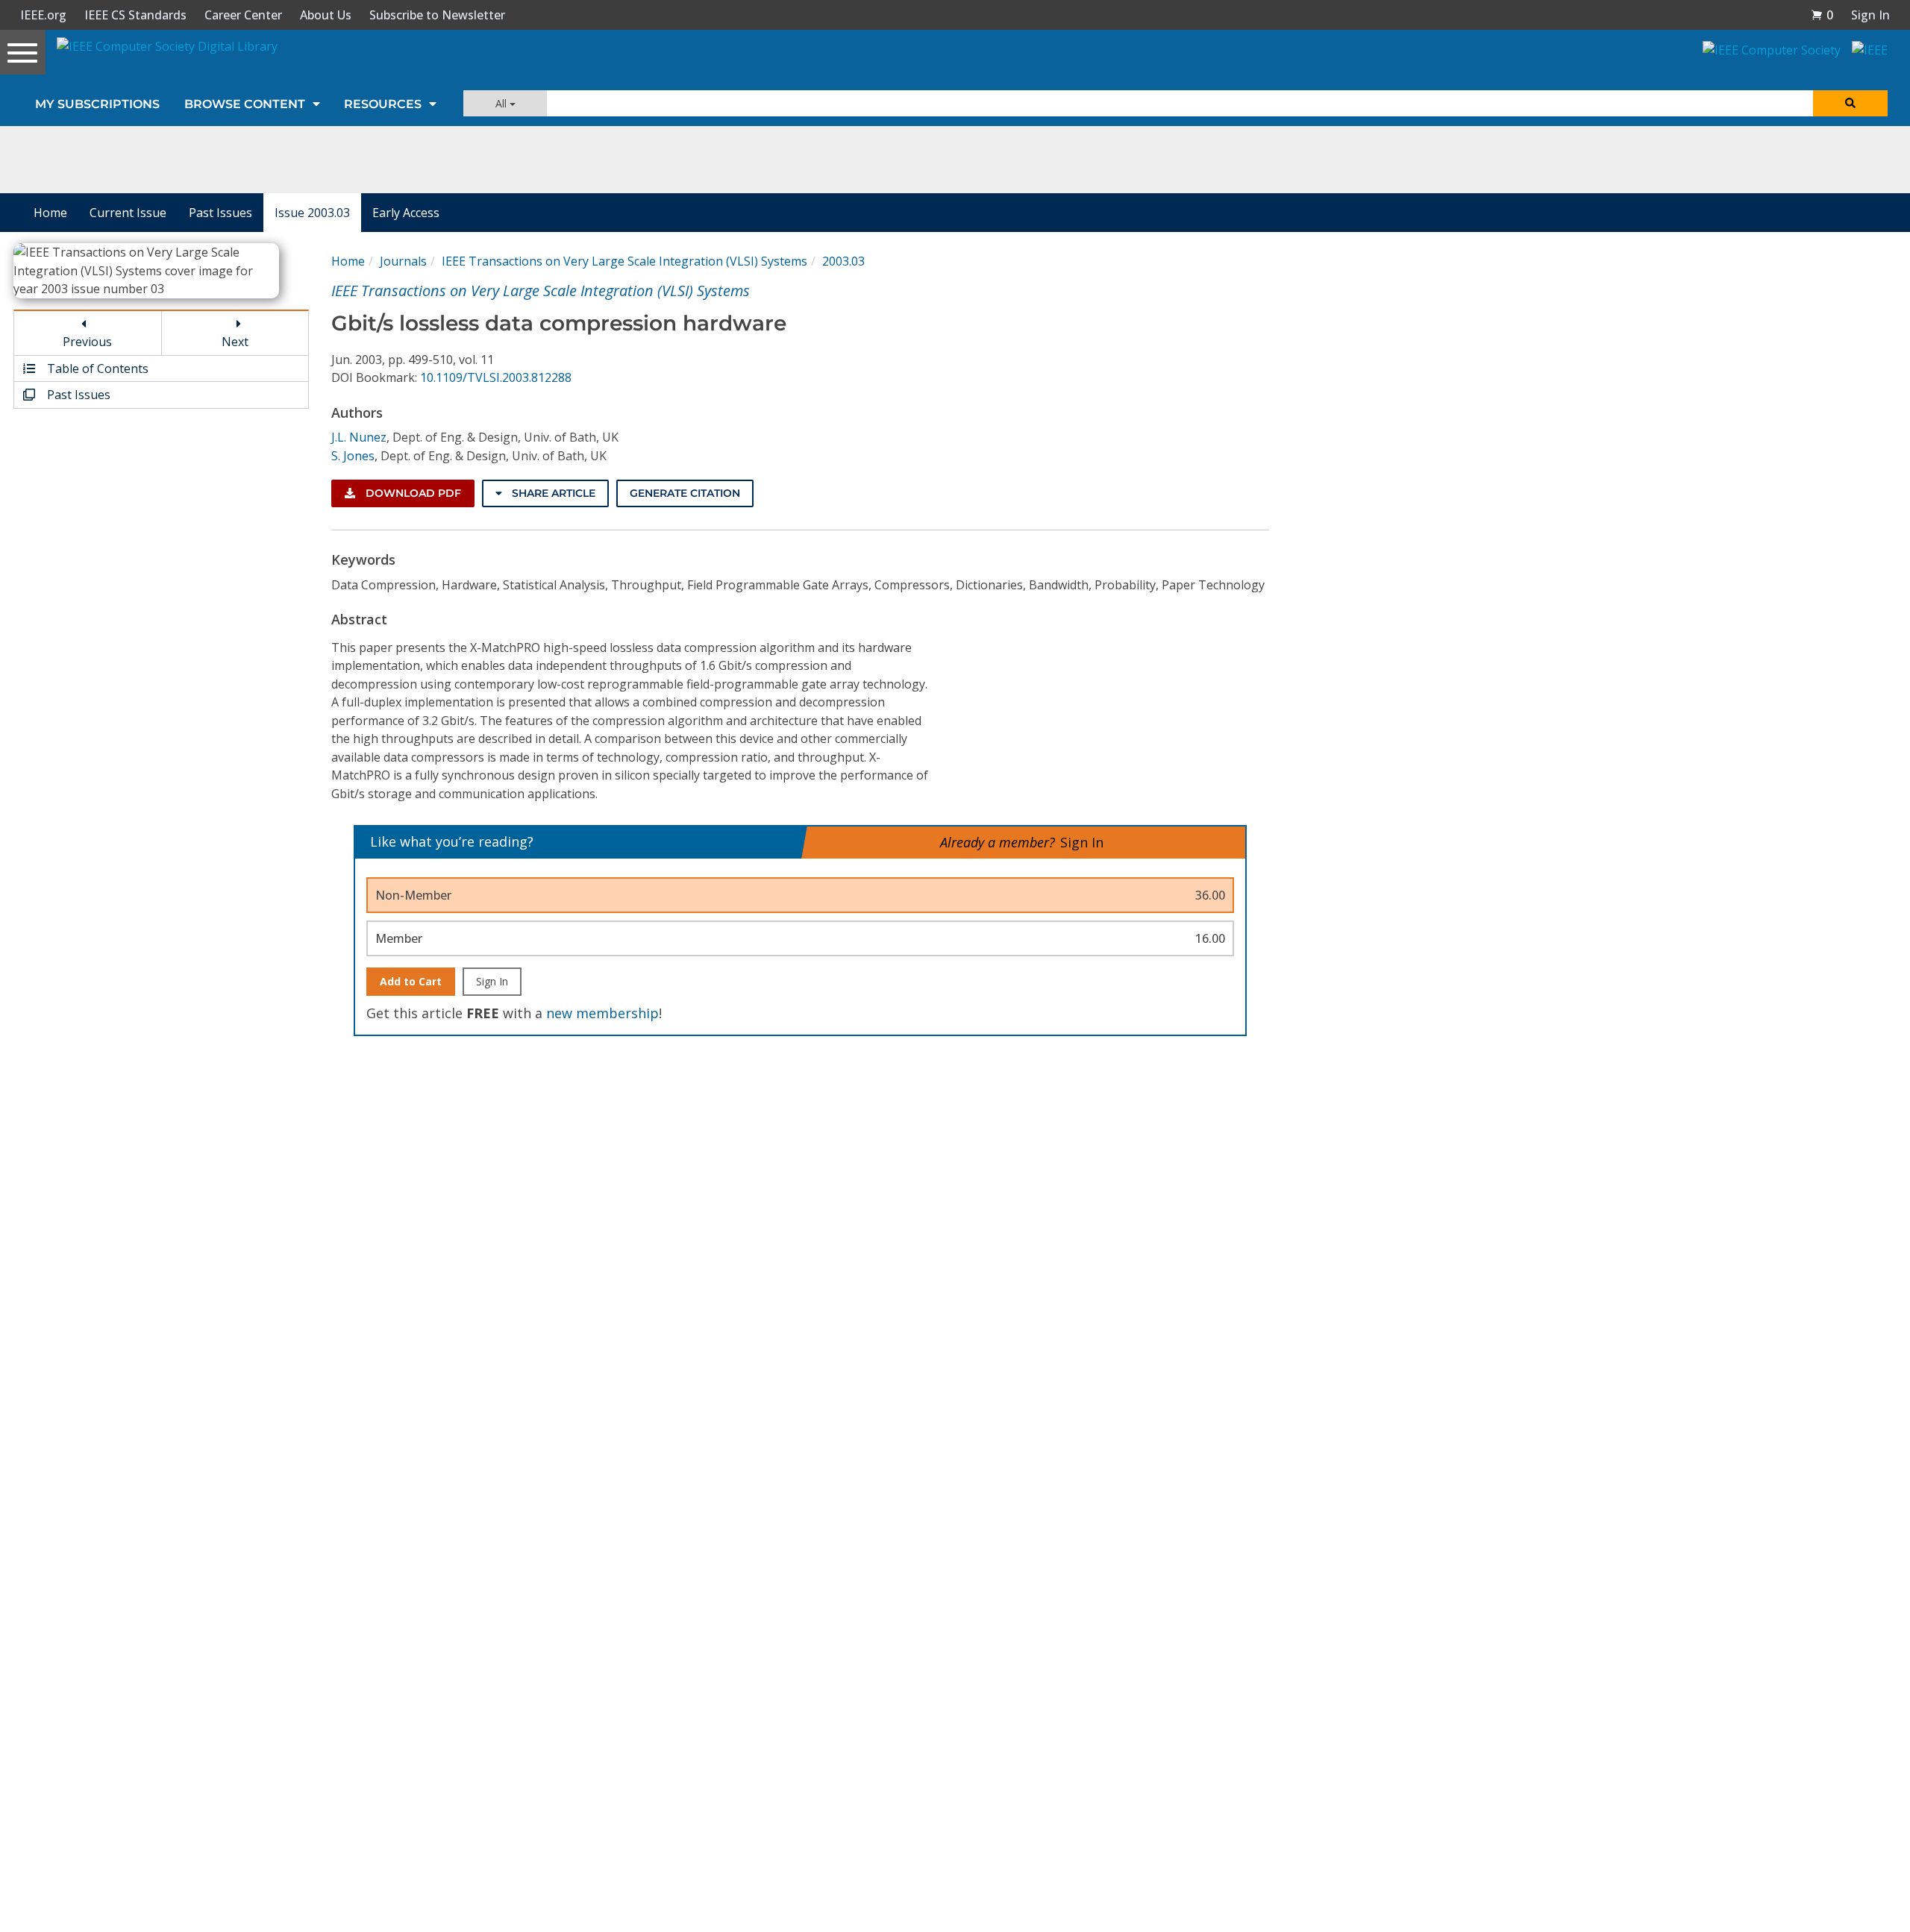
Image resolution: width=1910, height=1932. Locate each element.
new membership (602, 1013)
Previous (87, 342)
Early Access (406, 213)
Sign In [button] (1870, 15)
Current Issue (128, 213)
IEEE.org (43, 15)
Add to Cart (411, 981)
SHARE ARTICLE (552, 493)
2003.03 (843, 261)
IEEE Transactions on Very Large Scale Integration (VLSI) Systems (624, 261)
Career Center (243, 15)
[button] (1822, 15)
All (502, 103)
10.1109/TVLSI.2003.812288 (496, 377)
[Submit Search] (1850, 103)
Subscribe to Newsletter (437, 15)
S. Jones (353, 456)
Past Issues (220, 213)
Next (235, 342)
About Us (326, 15)
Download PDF (412, 493)
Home (50, 213)
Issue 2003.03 (312, 213)
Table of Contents (96, 368)
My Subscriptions (97, 104)
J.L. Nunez (359, 437)
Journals (403, 261)
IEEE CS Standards (135, 15)
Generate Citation (685, 493)
